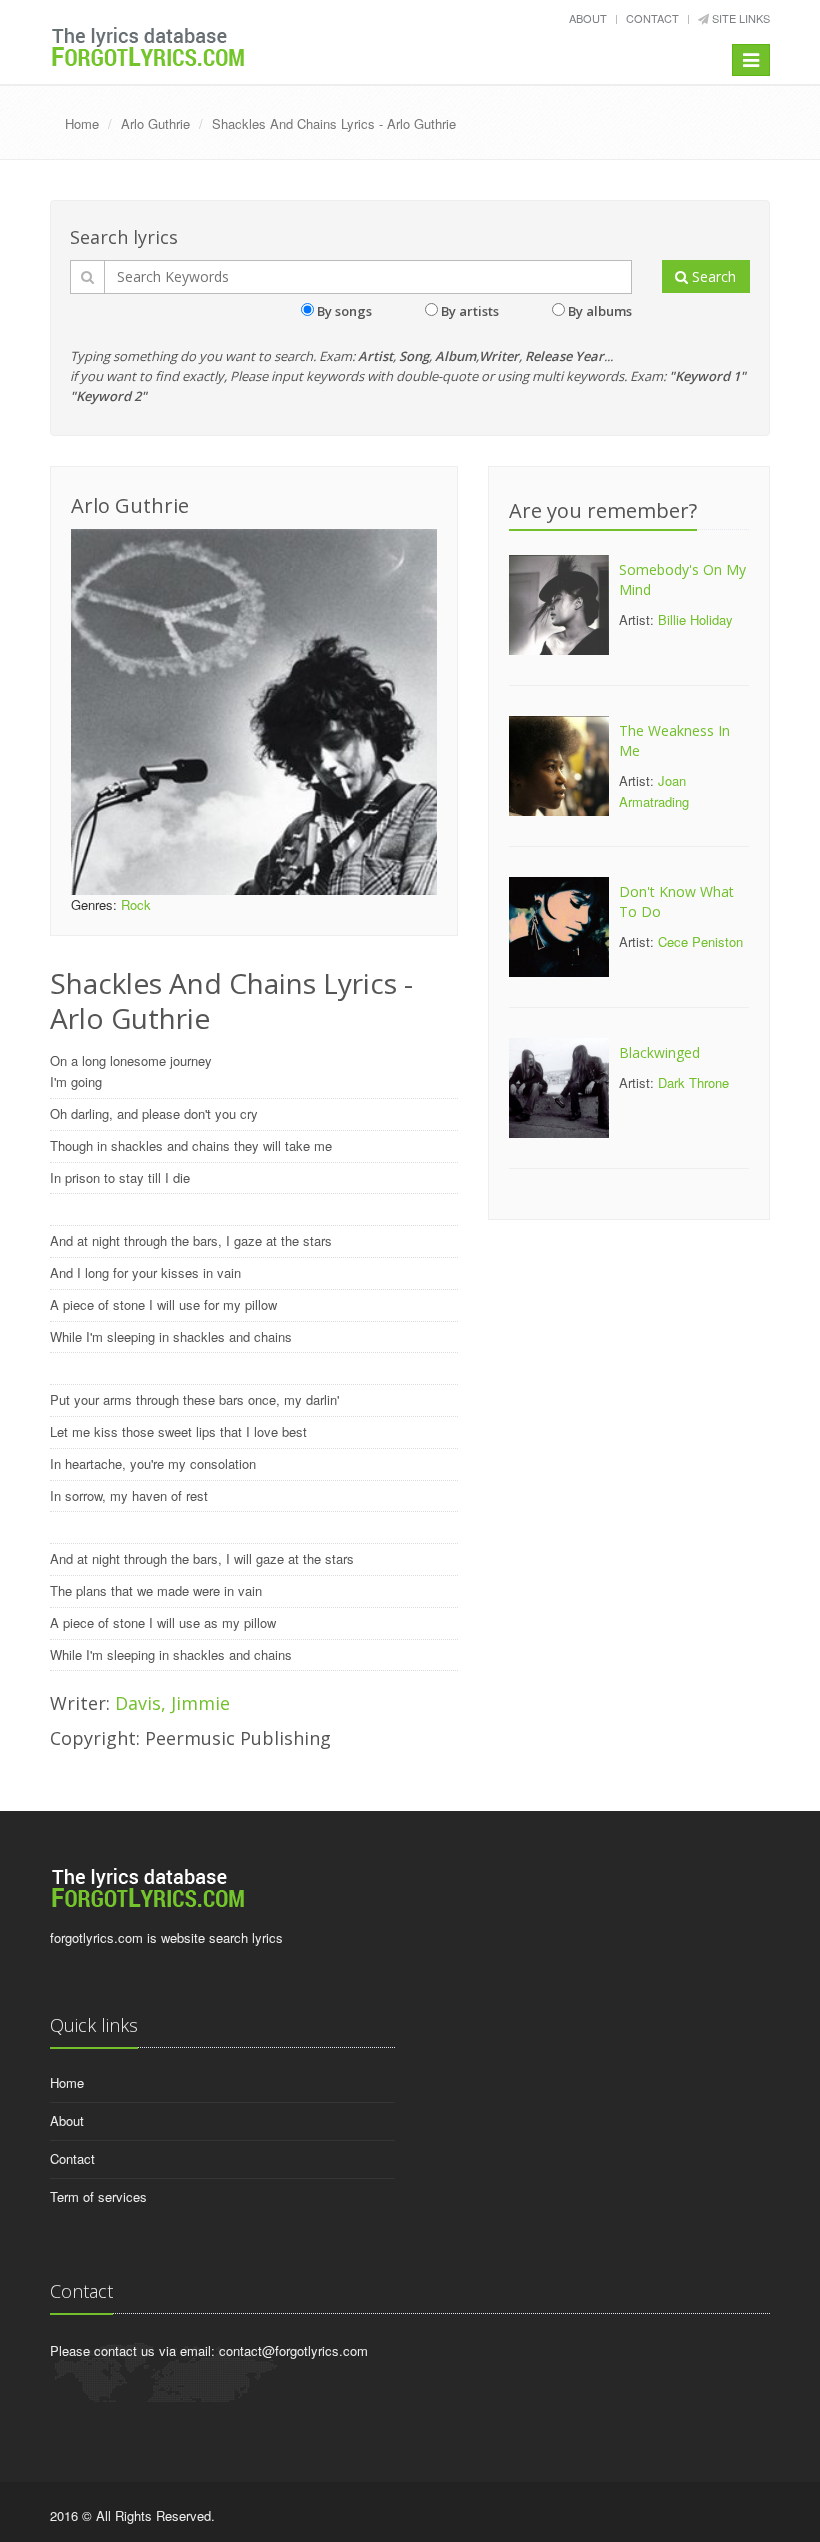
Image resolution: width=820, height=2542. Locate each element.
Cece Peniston (700, 941)
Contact (652, 18)
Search (712, 276)
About (588, 18)
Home (82, 123)
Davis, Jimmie (172, 1703)
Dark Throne (693, 1082)
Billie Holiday (695, 619)
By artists (470, 311)
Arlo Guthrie (155, 123)
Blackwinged (659, 1052)
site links (739, 18)
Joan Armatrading (654, 791)
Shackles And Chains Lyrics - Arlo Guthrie (334, 123)
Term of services (98, 2196)
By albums (600, 311)
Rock (136, 904)
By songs (344, 311)
